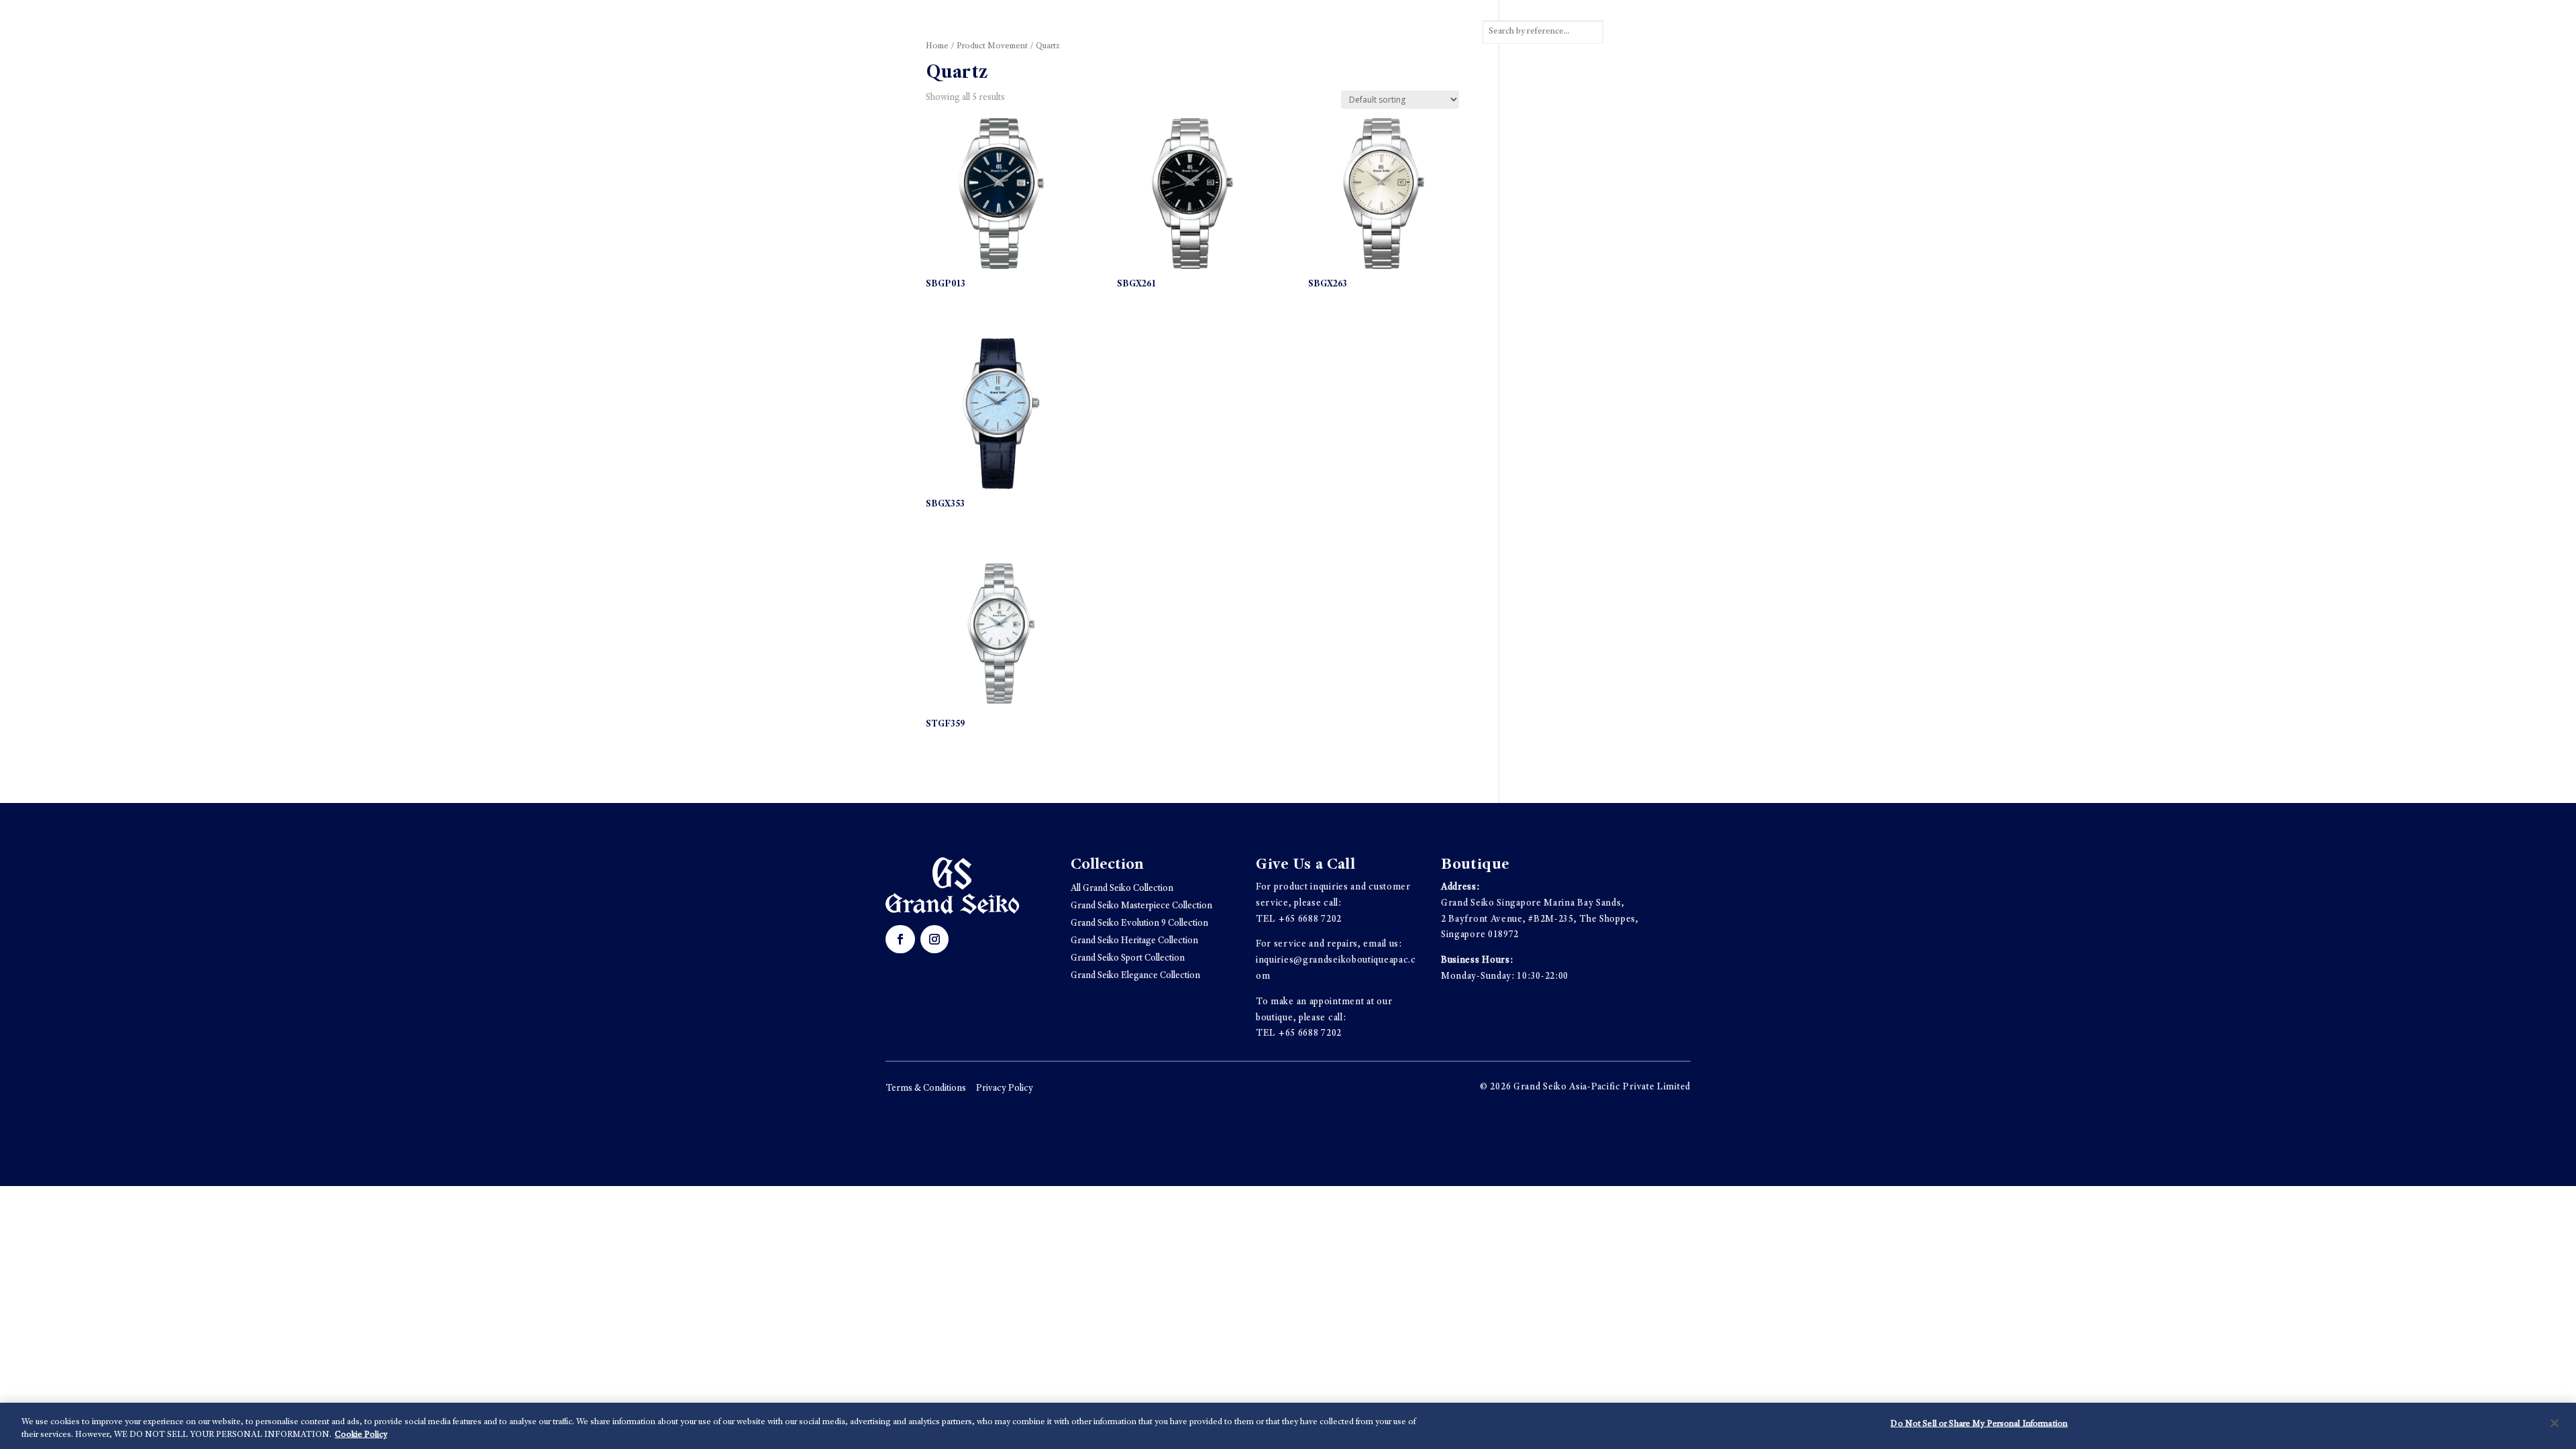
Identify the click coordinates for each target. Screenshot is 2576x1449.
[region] (1288, 1426)
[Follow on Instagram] (934, 939)
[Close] (2555, 1424)
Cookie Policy (361, 1435)
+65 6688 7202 (1310, 920)
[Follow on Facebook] (900, 939)
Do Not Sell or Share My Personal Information (1979, 1425)
